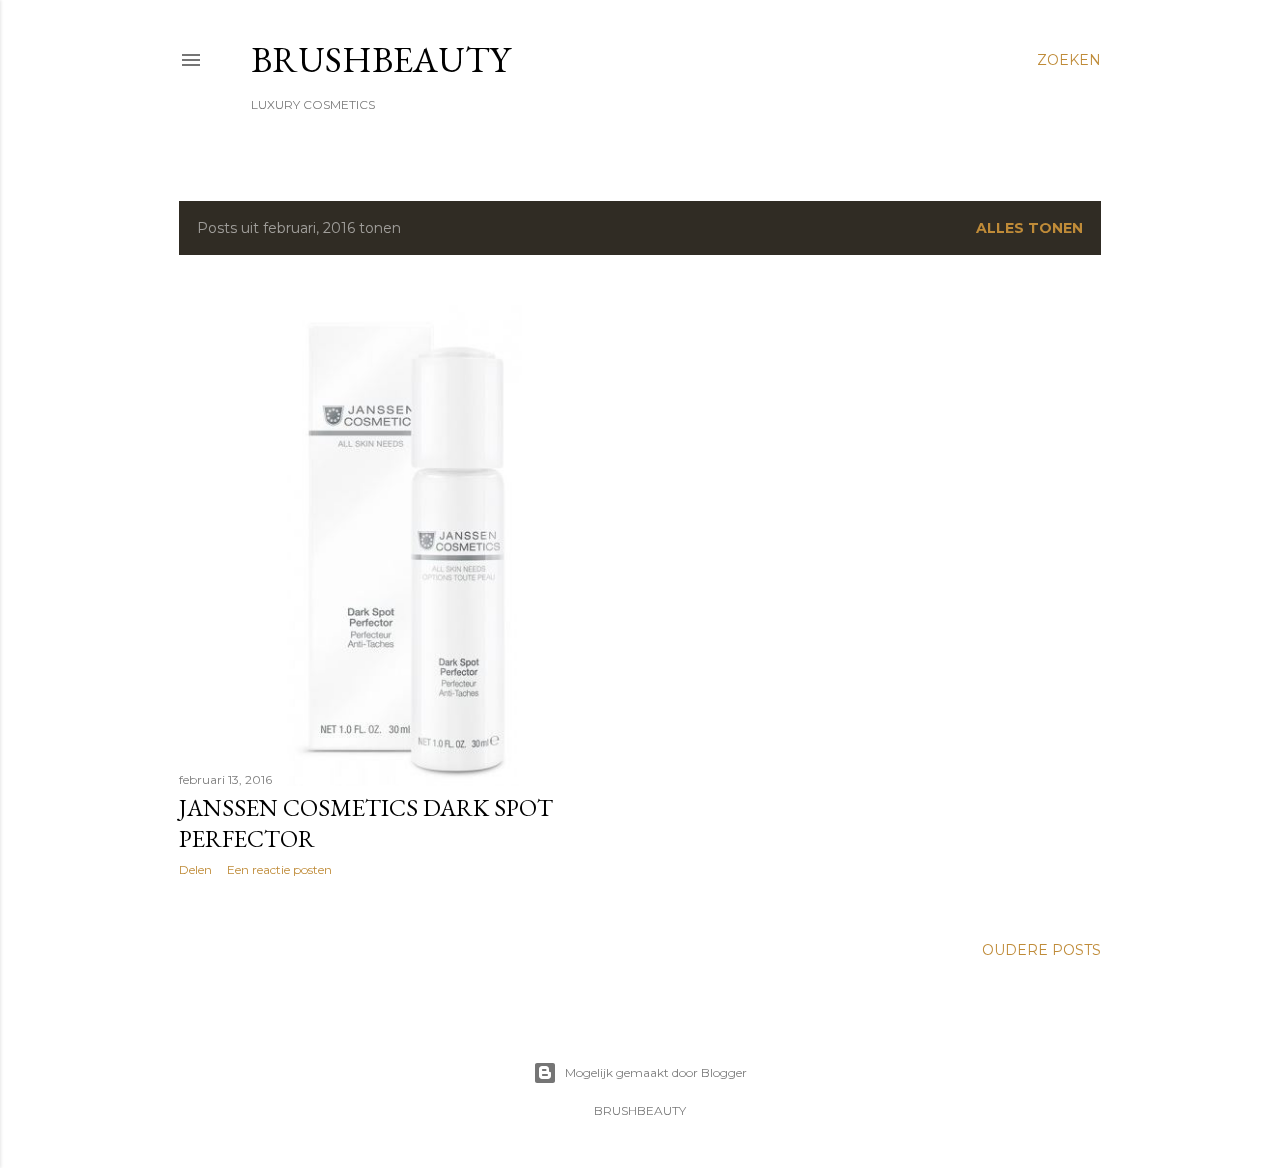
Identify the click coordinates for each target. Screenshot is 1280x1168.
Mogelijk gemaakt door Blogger (656, 1072)
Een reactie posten (279, 869)
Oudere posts (1041, 950)
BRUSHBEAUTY (380, 59)
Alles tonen (1029, 228)
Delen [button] (195, 869)
